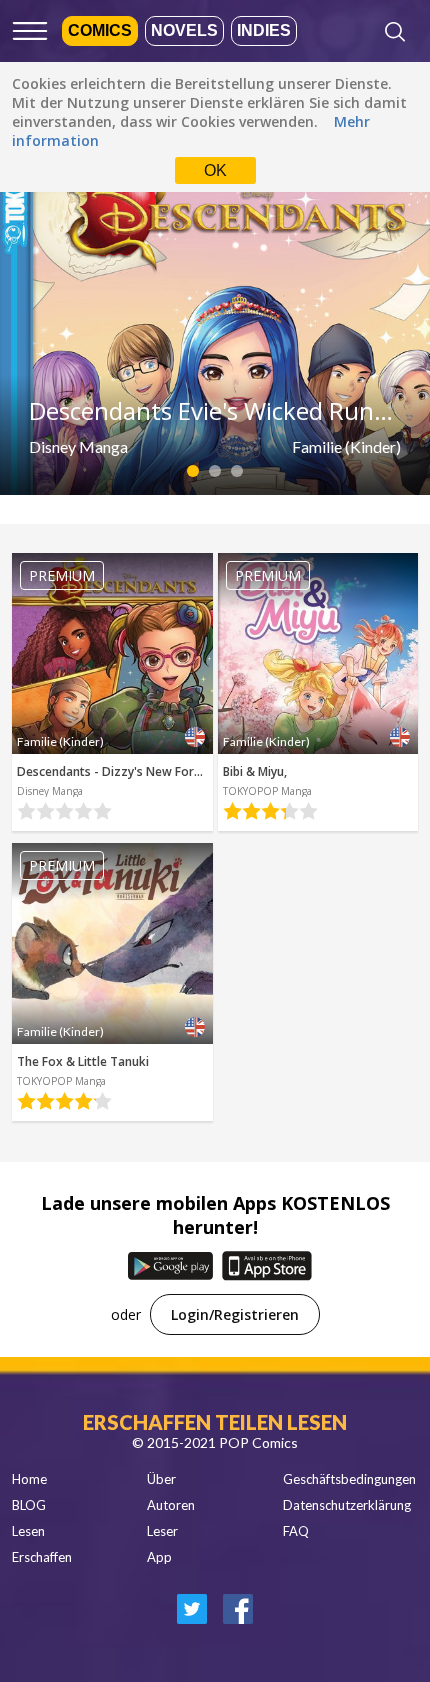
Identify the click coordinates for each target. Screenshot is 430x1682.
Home (29, 1479)
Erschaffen (42, 1557)
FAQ (296, 1531)
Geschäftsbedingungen (349, 1479)
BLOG (29, 1505)
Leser (162, 1531)
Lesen (28, 1531)
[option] (215, 338)
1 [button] (193, 471)
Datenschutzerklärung (347, 1505)
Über (161, 1479)
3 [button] (237, 471)
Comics (100, 30)
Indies (264, 30)
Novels (184, 30)
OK (215, 170)
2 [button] (215, 471)
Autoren (171, 1505)
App (159, 1557)
